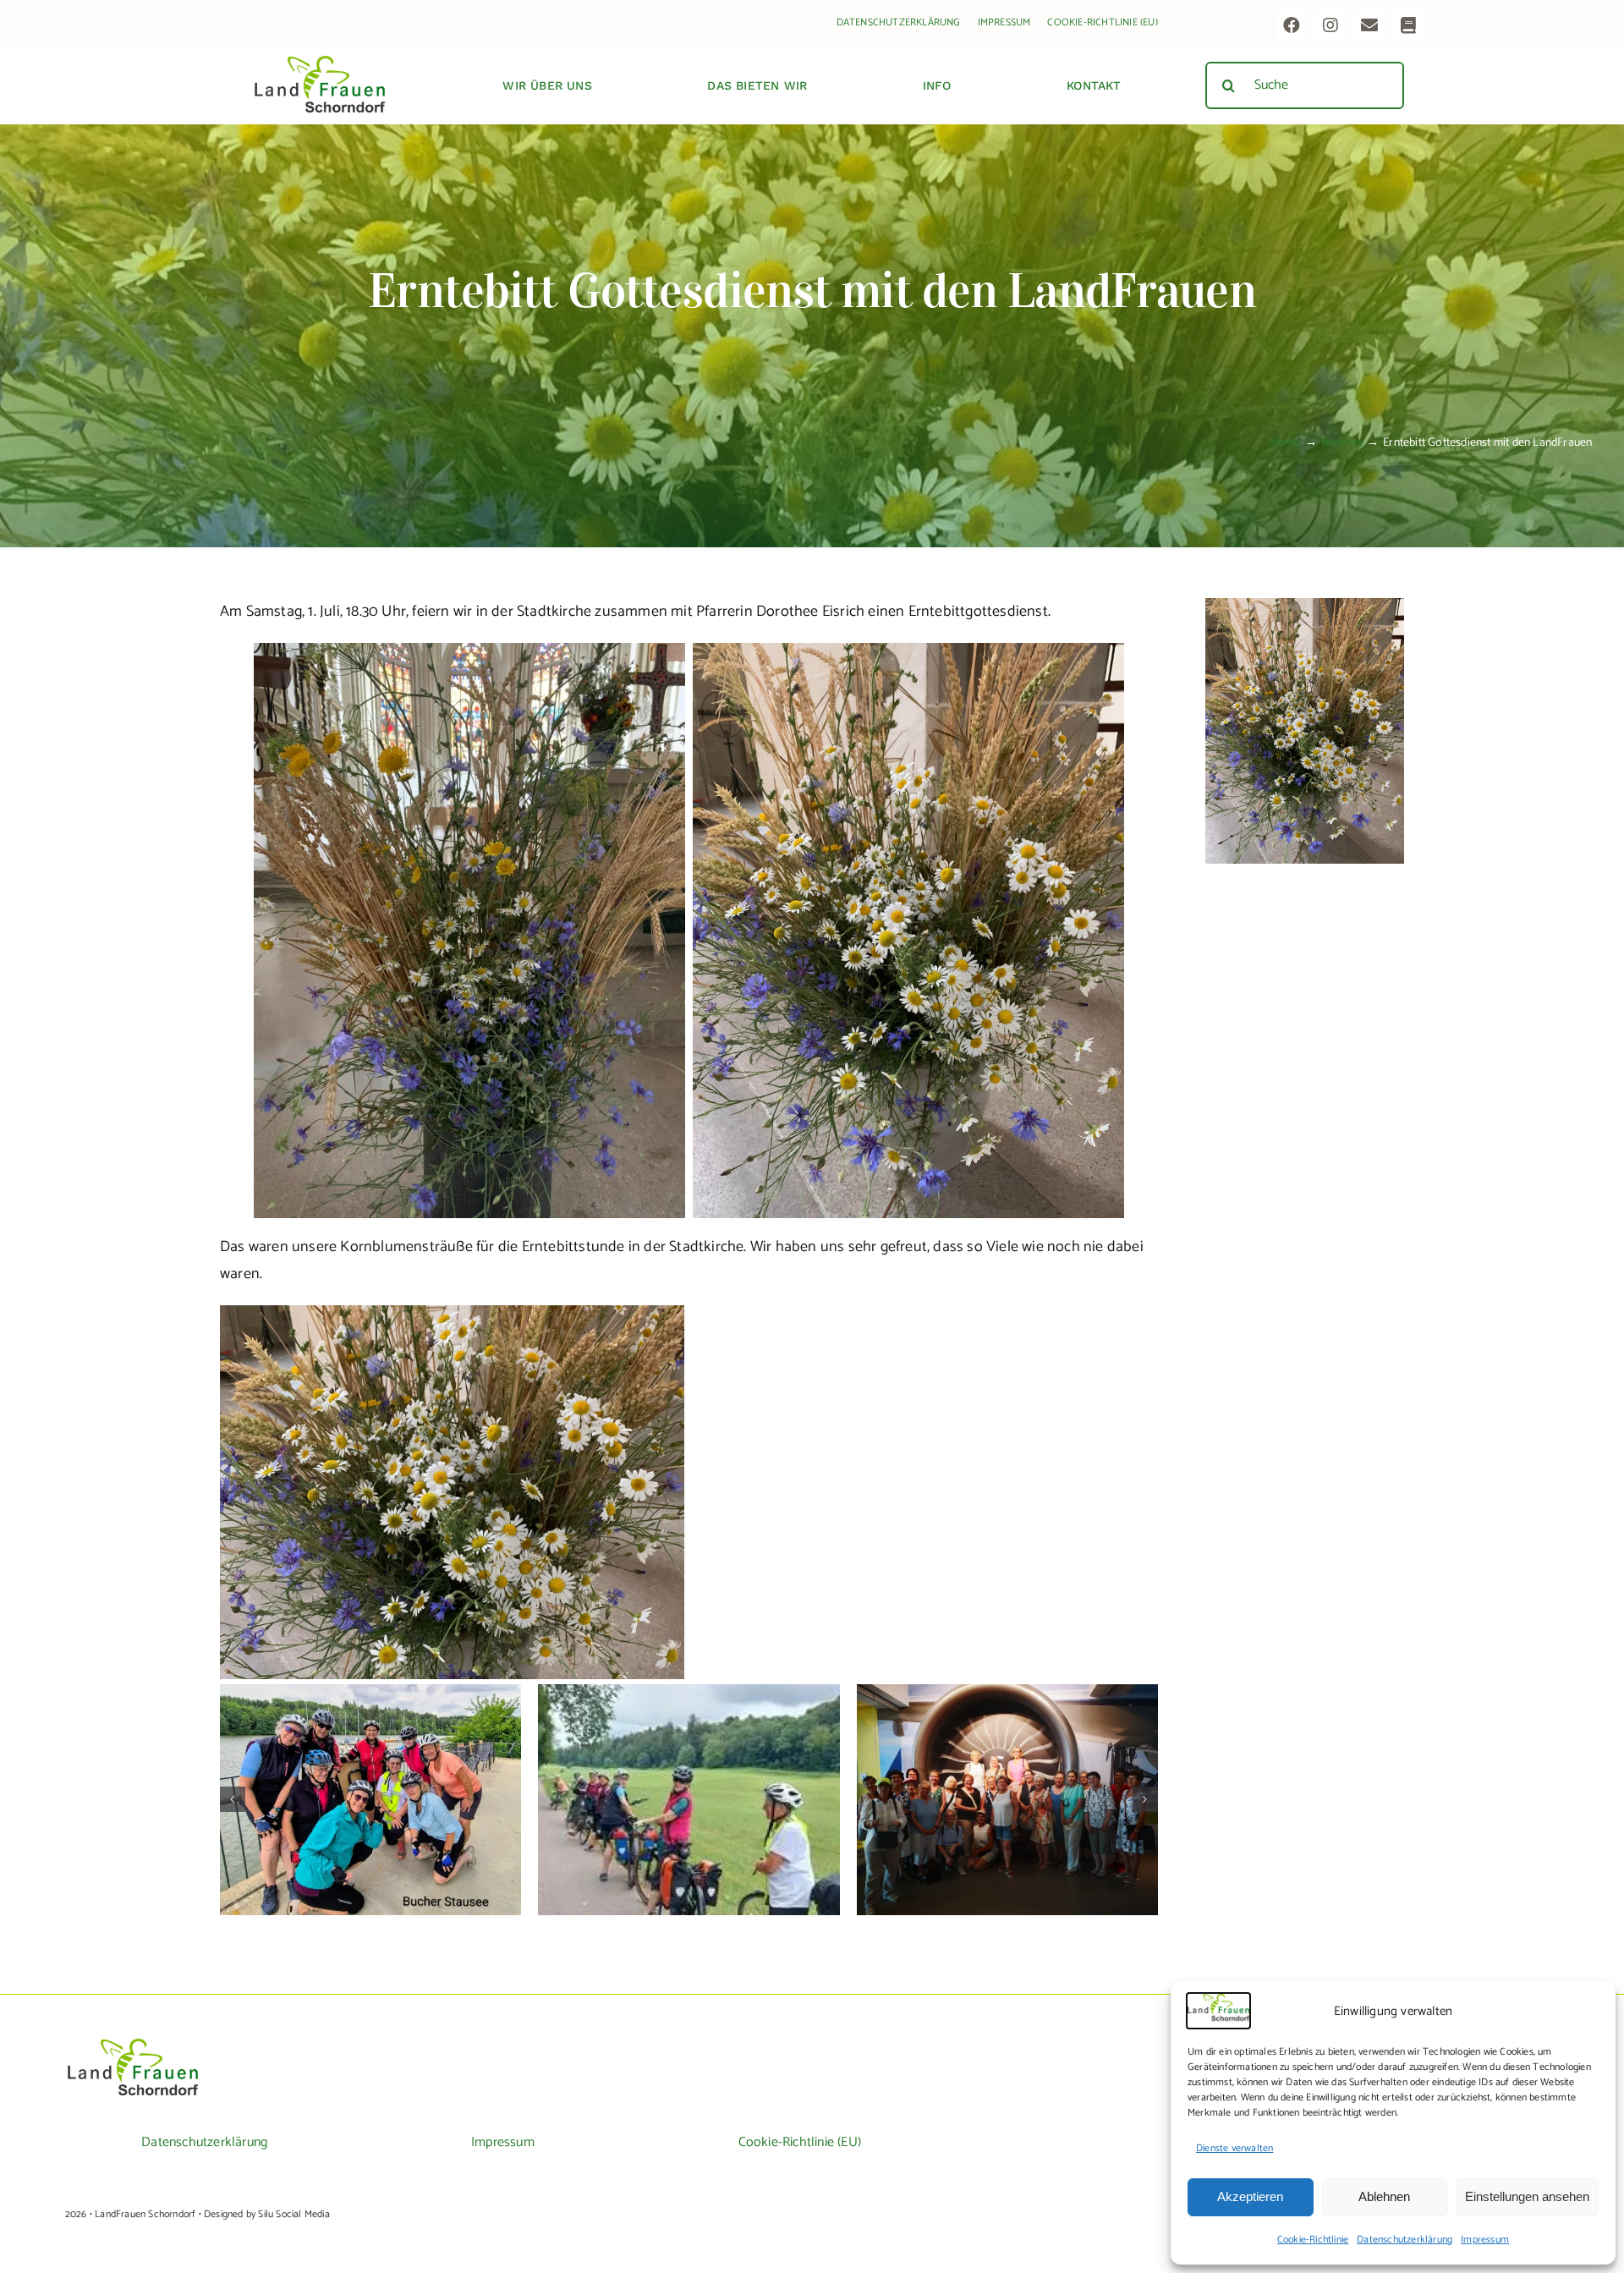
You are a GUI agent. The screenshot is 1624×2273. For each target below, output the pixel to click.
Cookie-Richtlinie (1313, 2240)
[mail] (1369, 25)
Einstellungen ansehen (1527, 2196)
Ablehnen (1384, 2196)
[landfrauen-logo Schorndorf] (133, 2045)
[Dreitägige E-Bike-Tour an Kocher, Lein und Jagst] (370, 1800)
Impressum (1485, 2240)
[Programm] (1408, 25)
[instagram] (1330, 25)
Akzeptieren (1250, 2196)
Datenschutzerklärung (1405, 2240)
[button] (233, 1799)
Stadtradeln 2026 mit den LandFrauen (689, 1785)
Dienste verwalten (1234, 2148)
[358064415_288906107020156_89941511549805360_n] (1305, 606)
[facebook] (1292, 25)
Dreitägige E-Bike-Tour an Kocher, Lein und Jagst (371, 1776)
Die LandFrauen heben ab (1007, 1785)
